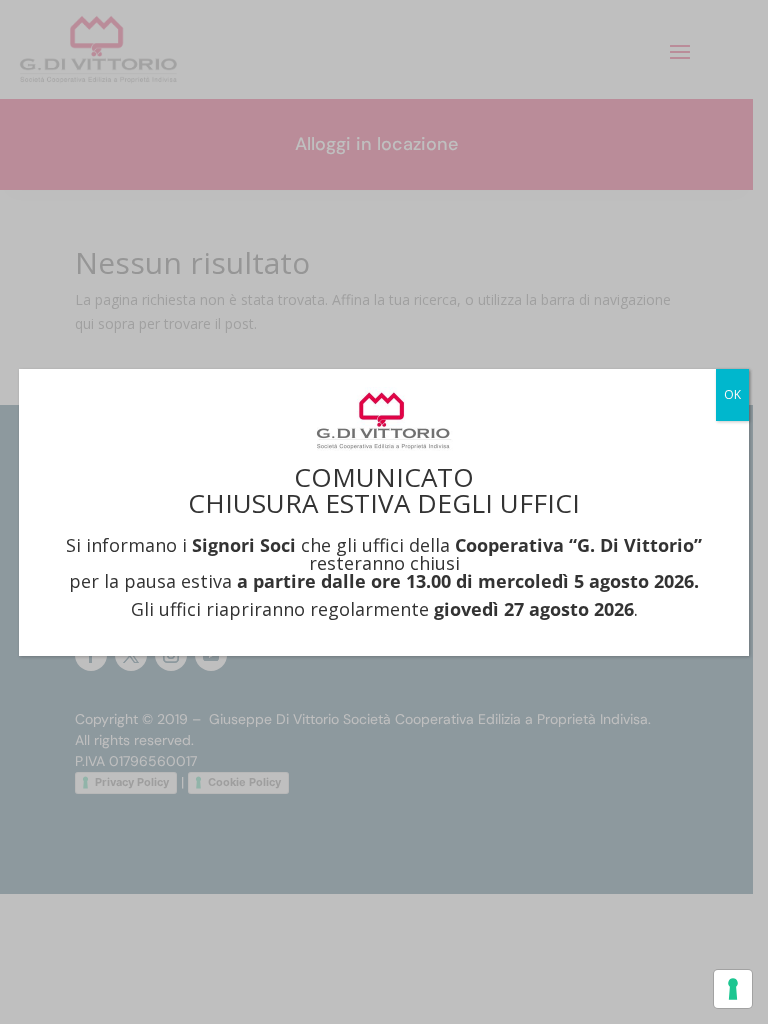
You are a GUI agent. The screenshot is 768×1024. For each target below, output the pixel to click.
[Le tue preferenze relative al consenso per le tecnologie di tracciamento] (733, 989)
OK (732, 394)
